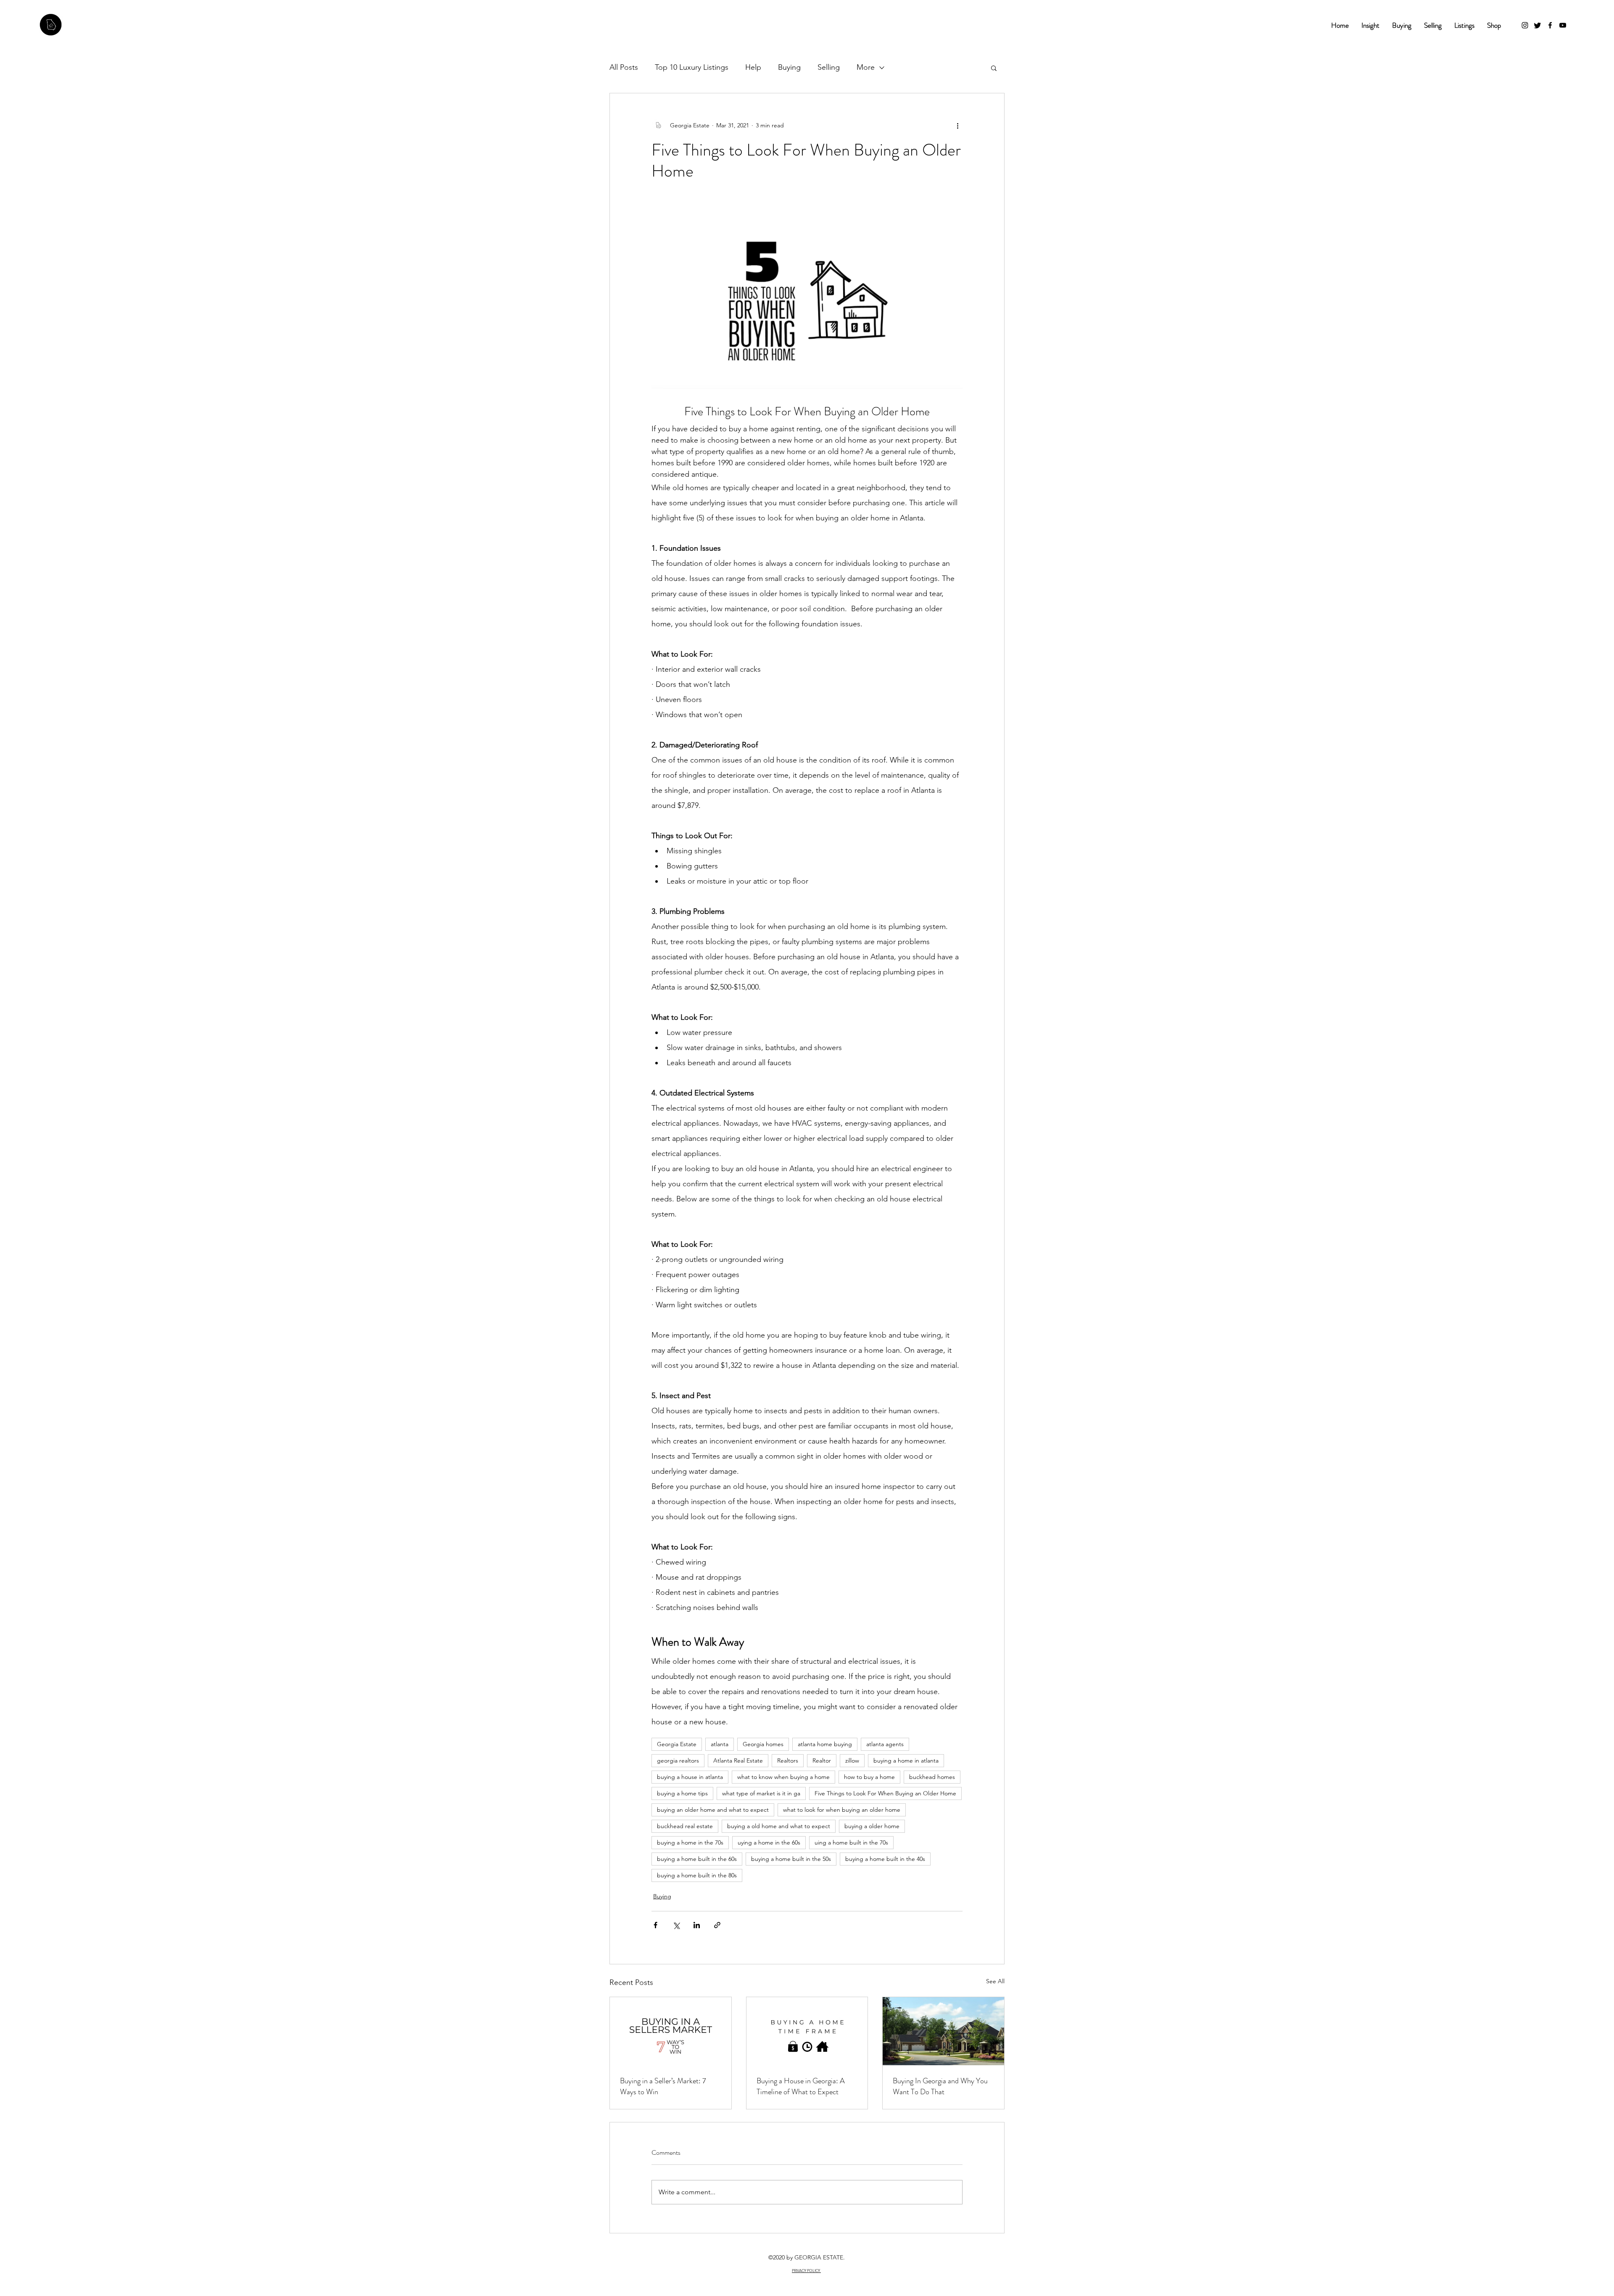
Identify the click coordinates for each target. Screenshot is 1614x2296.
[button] (944, 1000)
